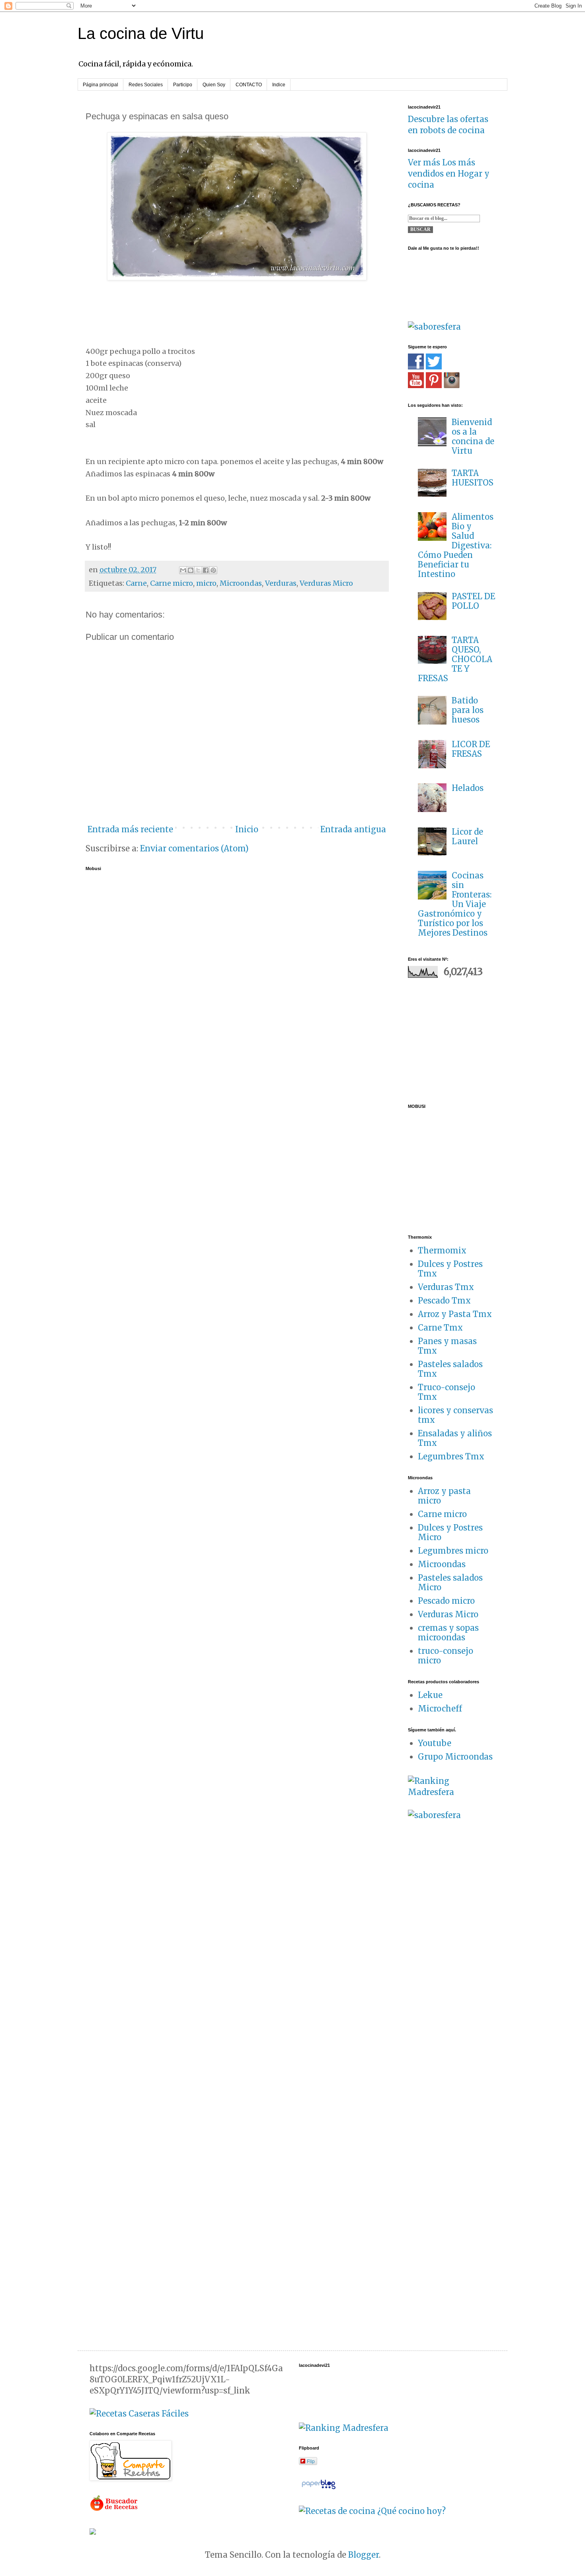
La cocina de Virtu (141, 33)
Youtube (435, 1743)
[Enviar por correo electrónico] (183, 570)
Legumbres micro (453, 1551)
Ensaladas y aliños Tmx (455, 1438)
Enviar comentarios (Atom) (194, 848)
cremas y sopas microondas (448, 1633)
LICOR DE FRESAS (471, 749)
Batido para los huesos (468, 710)
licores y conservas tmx (455, 1415)
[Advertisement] (458, 1039)
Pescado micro (446, 1601)
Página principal (100, 85)
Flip (311, 2461)
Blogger (364, 2555)
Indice (279, 85)
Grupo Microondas (455, 1757)
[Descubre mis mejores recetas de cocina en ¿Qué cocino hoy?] (372, 2511)
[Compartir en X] (198, 570)
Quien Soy (214, 85)
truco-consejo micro (446, 1656)
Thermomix (442, 1250)
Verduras (281, 583)
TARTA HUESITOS (473, 478)
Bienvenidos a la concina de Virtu (473, 436)
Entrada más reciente (130, 829)
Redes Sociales (146, 85)
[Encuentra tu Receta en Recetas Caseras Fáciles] (139, 2414)
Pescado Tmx (444, 1301)
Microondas (241, 583)
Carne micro (172, 583)
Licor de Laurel (467, 836)
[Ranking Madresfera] (452, 1792)
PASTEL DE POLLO (473, 601)
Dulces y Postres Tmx (450, 1269)
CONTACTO (249, 85)
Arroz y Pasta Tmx (455, 1314)
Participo (183, 85)
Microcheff (440, 1709)
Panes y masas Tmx (447, 1346)
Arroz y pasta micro (444, 1496)
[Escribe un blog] (191, 570)
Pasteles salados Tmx (450, 1369)
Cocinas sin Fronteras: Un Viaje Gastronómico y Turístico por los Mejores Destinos (455, 904)
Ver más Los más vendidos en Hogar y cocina (449, 174)
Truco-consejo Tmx (447, 1392)
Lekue (430, 1695)
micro (206, 583)
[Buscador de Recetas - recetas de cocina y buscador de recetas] (114, 2509)
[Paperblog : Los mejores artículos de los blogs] (319, 2488)
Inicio (247, 829)
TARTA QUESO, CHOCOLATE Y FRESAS (455, 659)
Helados (468, 788)
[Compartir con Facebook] (206, 570)
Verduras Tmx (446, 1287)
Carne (136, 583)
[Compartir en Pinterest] (213, 570)
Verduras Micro (326, 583)
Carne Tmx (440, 1328)
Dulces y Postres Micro (450, 1532)
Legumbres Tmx (451, 1456)
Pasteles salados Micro (450, 1582)
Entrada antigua (353, 829)
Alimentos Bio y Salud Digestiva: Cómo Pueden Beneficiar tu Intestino (456, 545)
